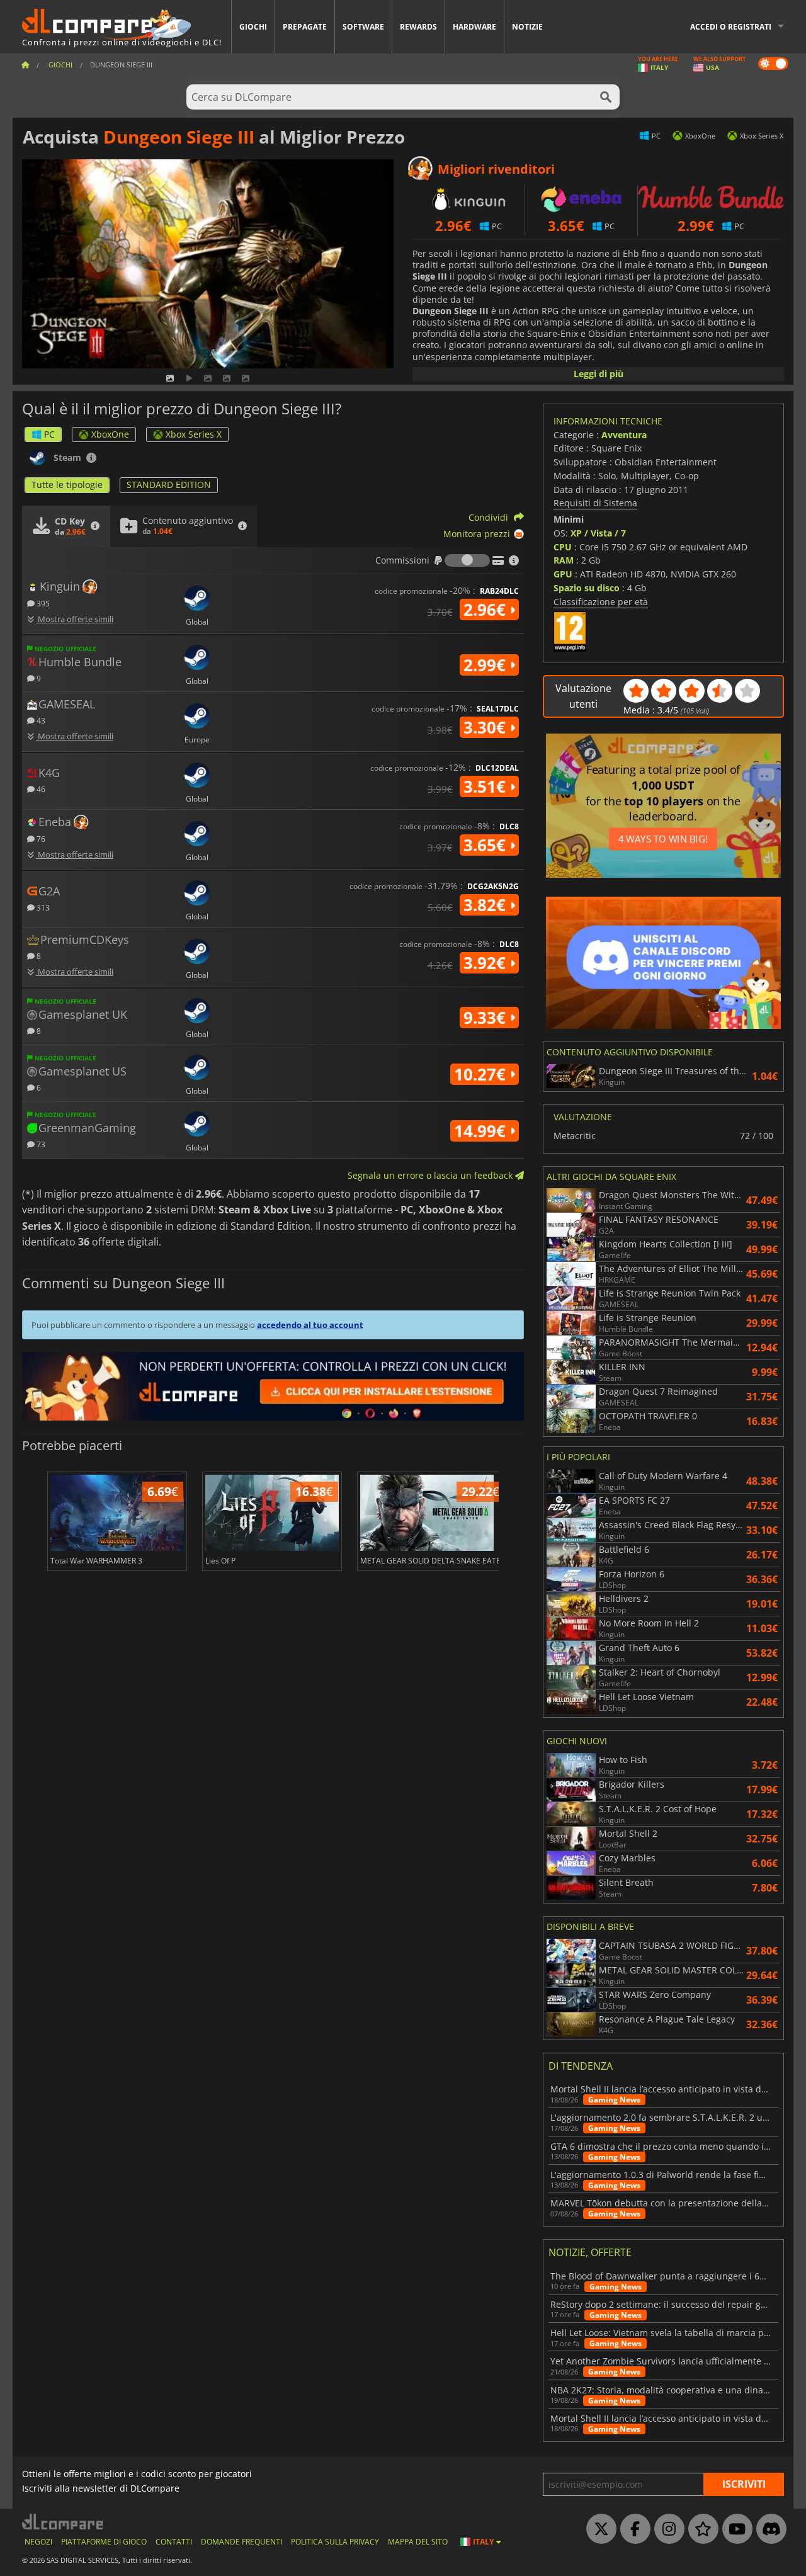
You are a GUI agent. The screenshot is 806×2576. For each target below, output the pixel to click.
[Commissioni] (467, 560)
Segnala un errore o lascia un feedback (431, 1175)
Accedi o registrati (731, 27)
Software (363, 27)
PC (49, 434)
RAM (564, 560)
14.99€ (482, 1131)
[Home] (25, 65)
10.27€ (482, 1074)
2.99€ (487, 665)
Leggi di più (599, 374)
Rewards (418, 27)
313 (42, 907)
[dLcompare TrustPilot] (700, 2529)
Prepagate (305, 27)
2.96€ (487, 610)
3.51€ (487, 786)
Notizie (527, 27)
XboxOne (110, 434)
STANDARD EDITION (169, 485)
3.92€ (487, 963)
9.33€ (487, 1018)
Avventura (624, 435)
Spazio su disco (587, 588)
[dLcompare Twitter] (598, 2529)
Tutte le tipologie (67, 485)
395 (42, 603)
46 (40, 789)
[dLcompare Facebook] (632, 2529)
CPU (563, 547)
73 (40, 1144)
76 (40, 838)
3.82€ (487, 905)
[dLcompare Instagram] (666, 2529)
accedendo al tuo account (310, 1325)
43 (40, 720)
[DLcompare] (63, 2522)
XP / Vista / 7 (598, 533)
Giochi (253, 27)
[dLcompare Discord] (768, 2529)
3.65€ (487, 845)
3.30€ (487, 727)
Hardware (474, 27)
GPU (563, 574)
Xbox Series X (194, 434)
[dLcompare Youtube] (734, 2529)
